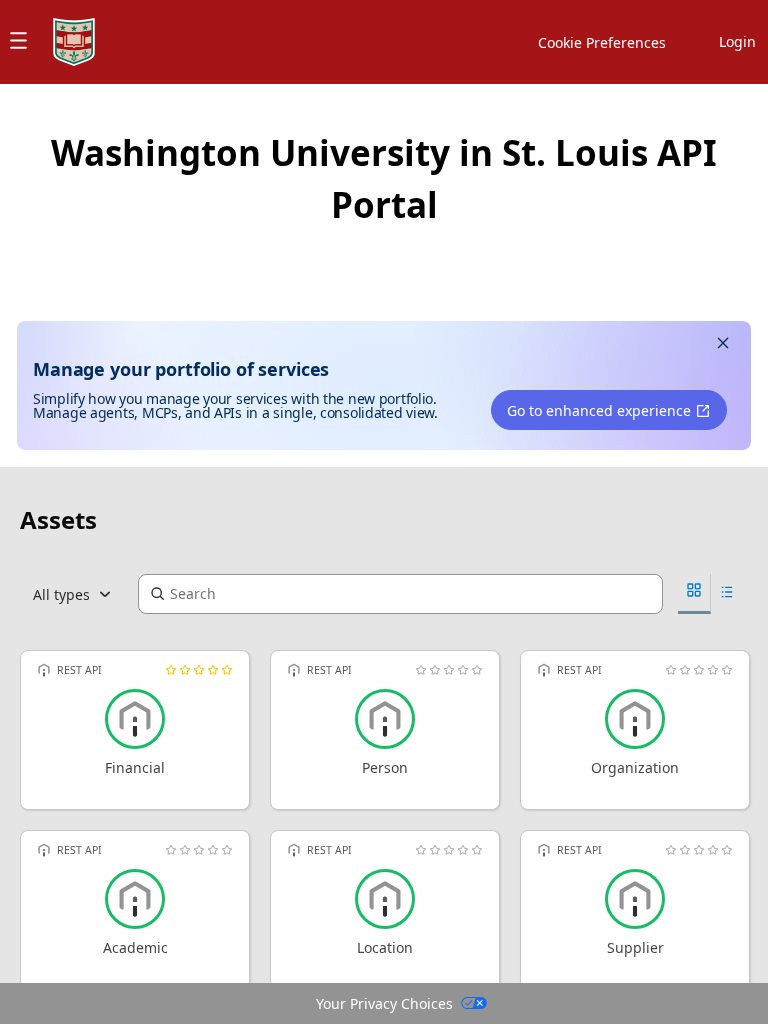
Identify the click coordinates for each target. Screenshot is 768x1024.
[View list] (727, 594)
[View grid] (694, 594)
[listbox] (79, 594)
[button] (723, 345)
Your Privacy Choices (384, 1003)
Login (737, 41)
